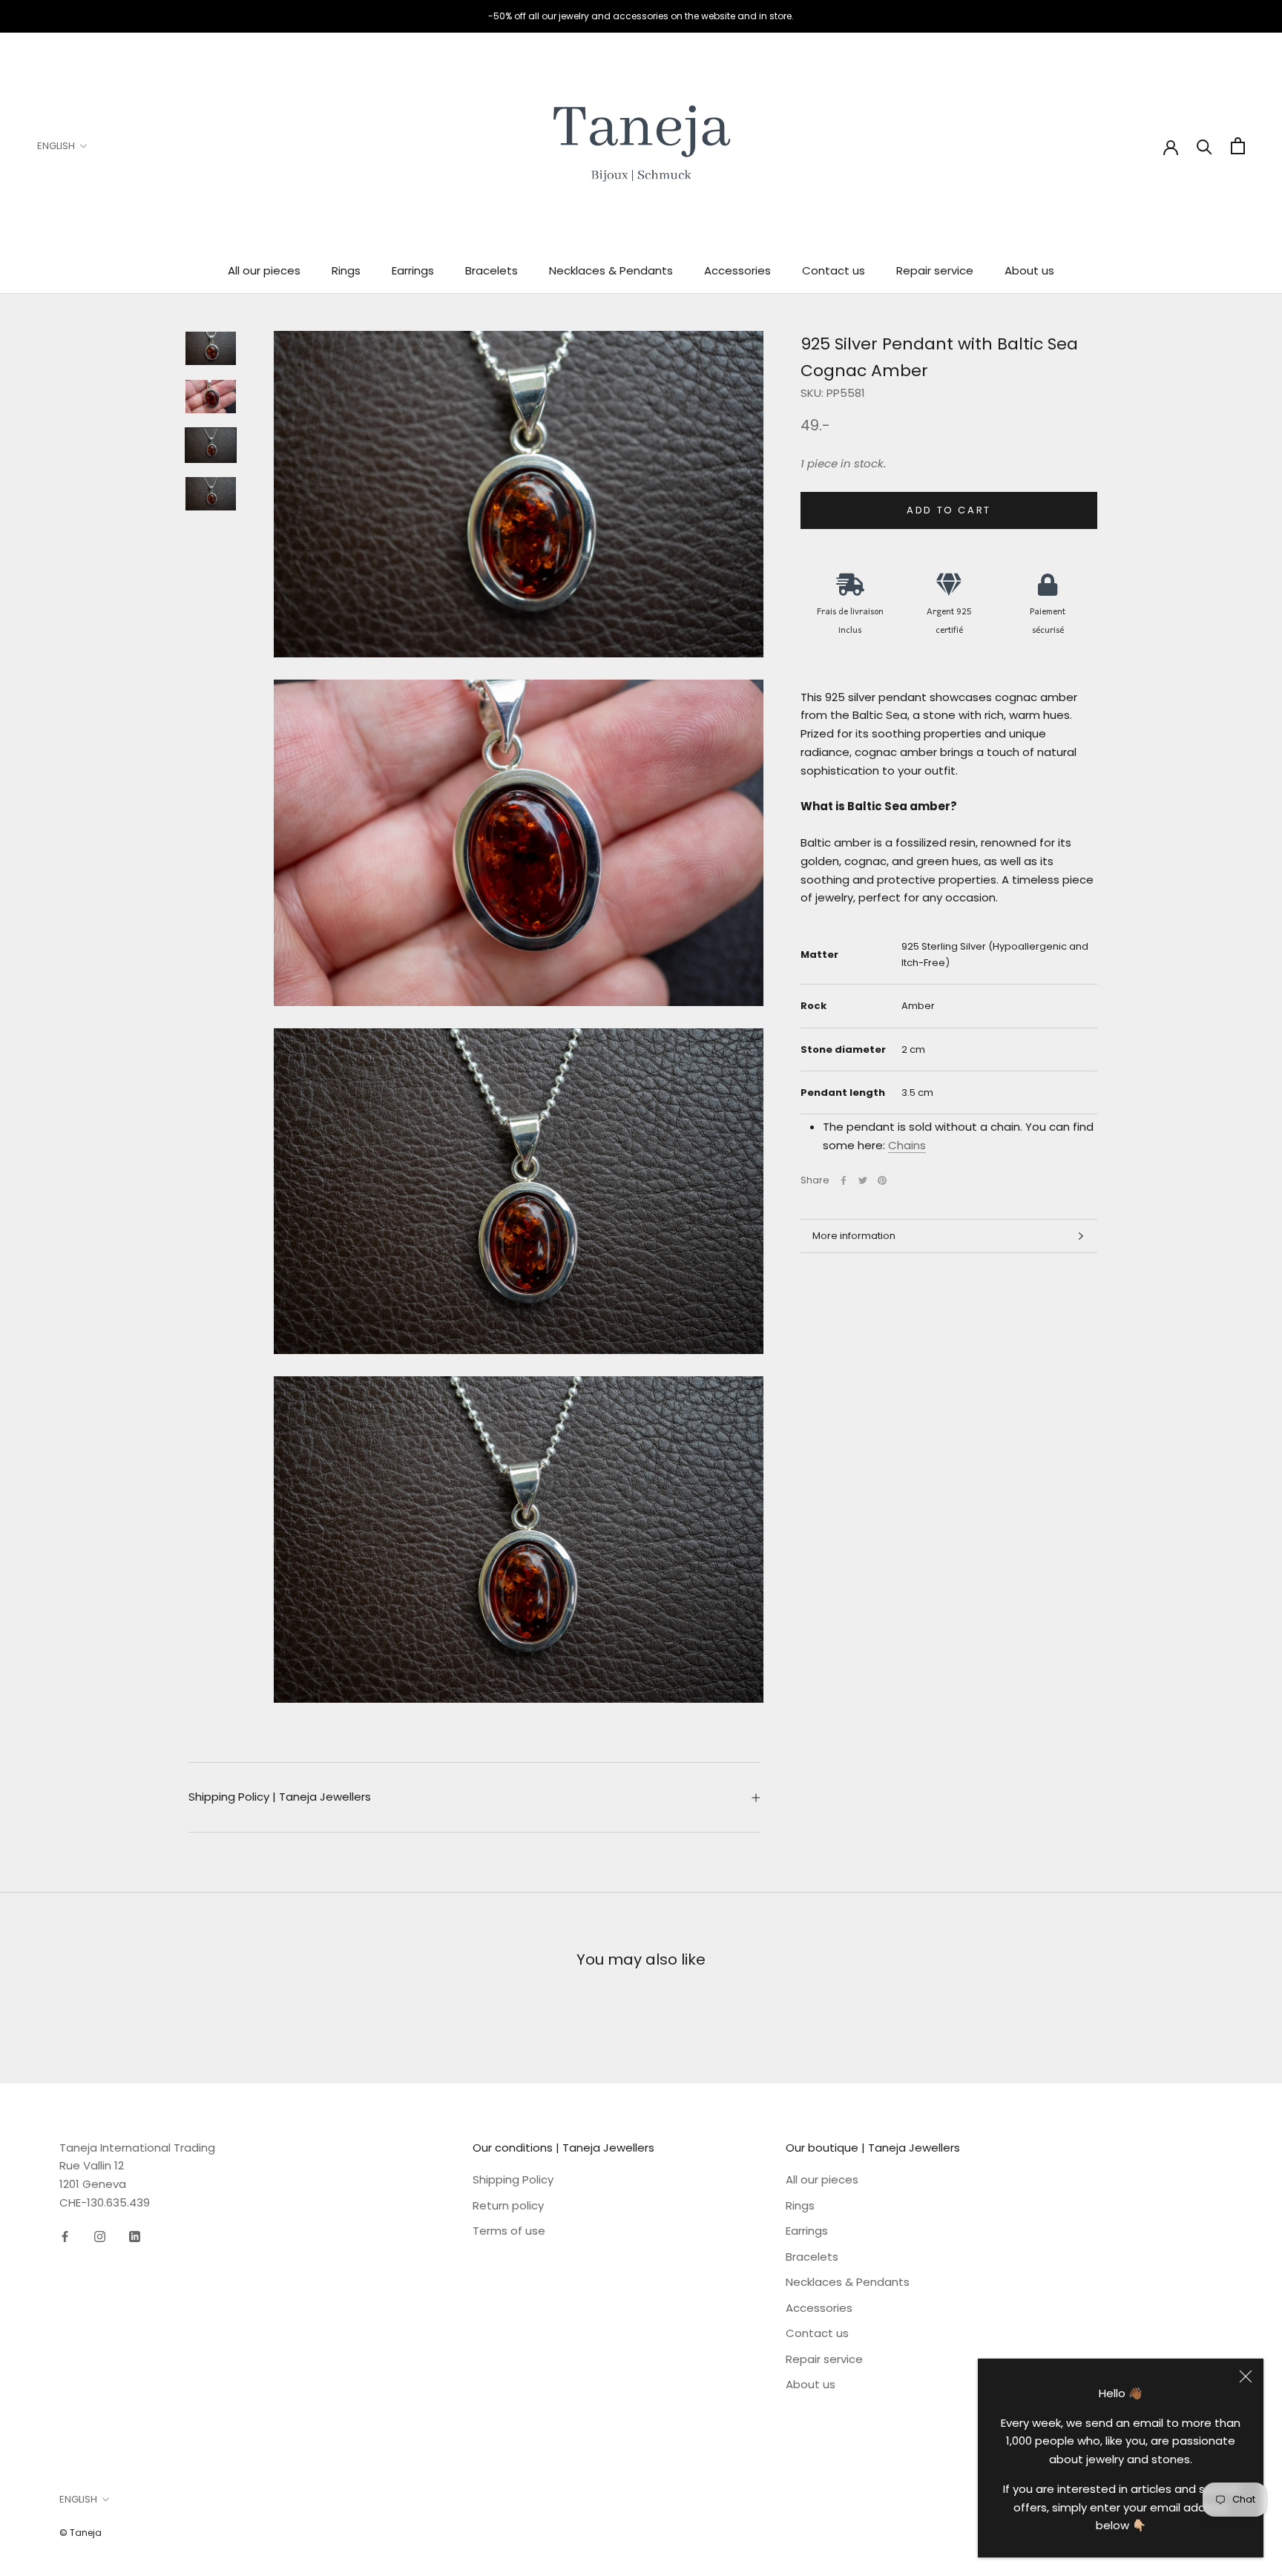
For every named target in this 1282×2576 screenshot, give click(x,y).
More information (854, 1236)
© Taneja (80, 2533)
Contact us (834, 270)
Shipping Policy (513, 2179)
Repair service (935, 270)
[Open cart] (1238, 146)
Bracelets (492, 270)
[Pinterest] (882, 1180)
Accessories (737, 270)
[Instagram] (100, 2237)
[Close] (1246, 2376)
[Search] (1204, 146)
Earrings (413, 270)
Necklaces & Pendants (611, 270)
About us (1029, 270)
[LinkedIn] (135, 2237)
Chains (907, 1145)
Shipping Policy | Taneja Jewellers (280, 1797)
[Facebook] (844, 1180)
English (56, 146)
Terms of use (509, 2231)
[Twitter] (863, 1180)
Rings (346, 270)
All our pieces (264, 270)
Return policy (508, 2205)
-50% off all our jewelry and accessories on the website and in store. (641, 16)
